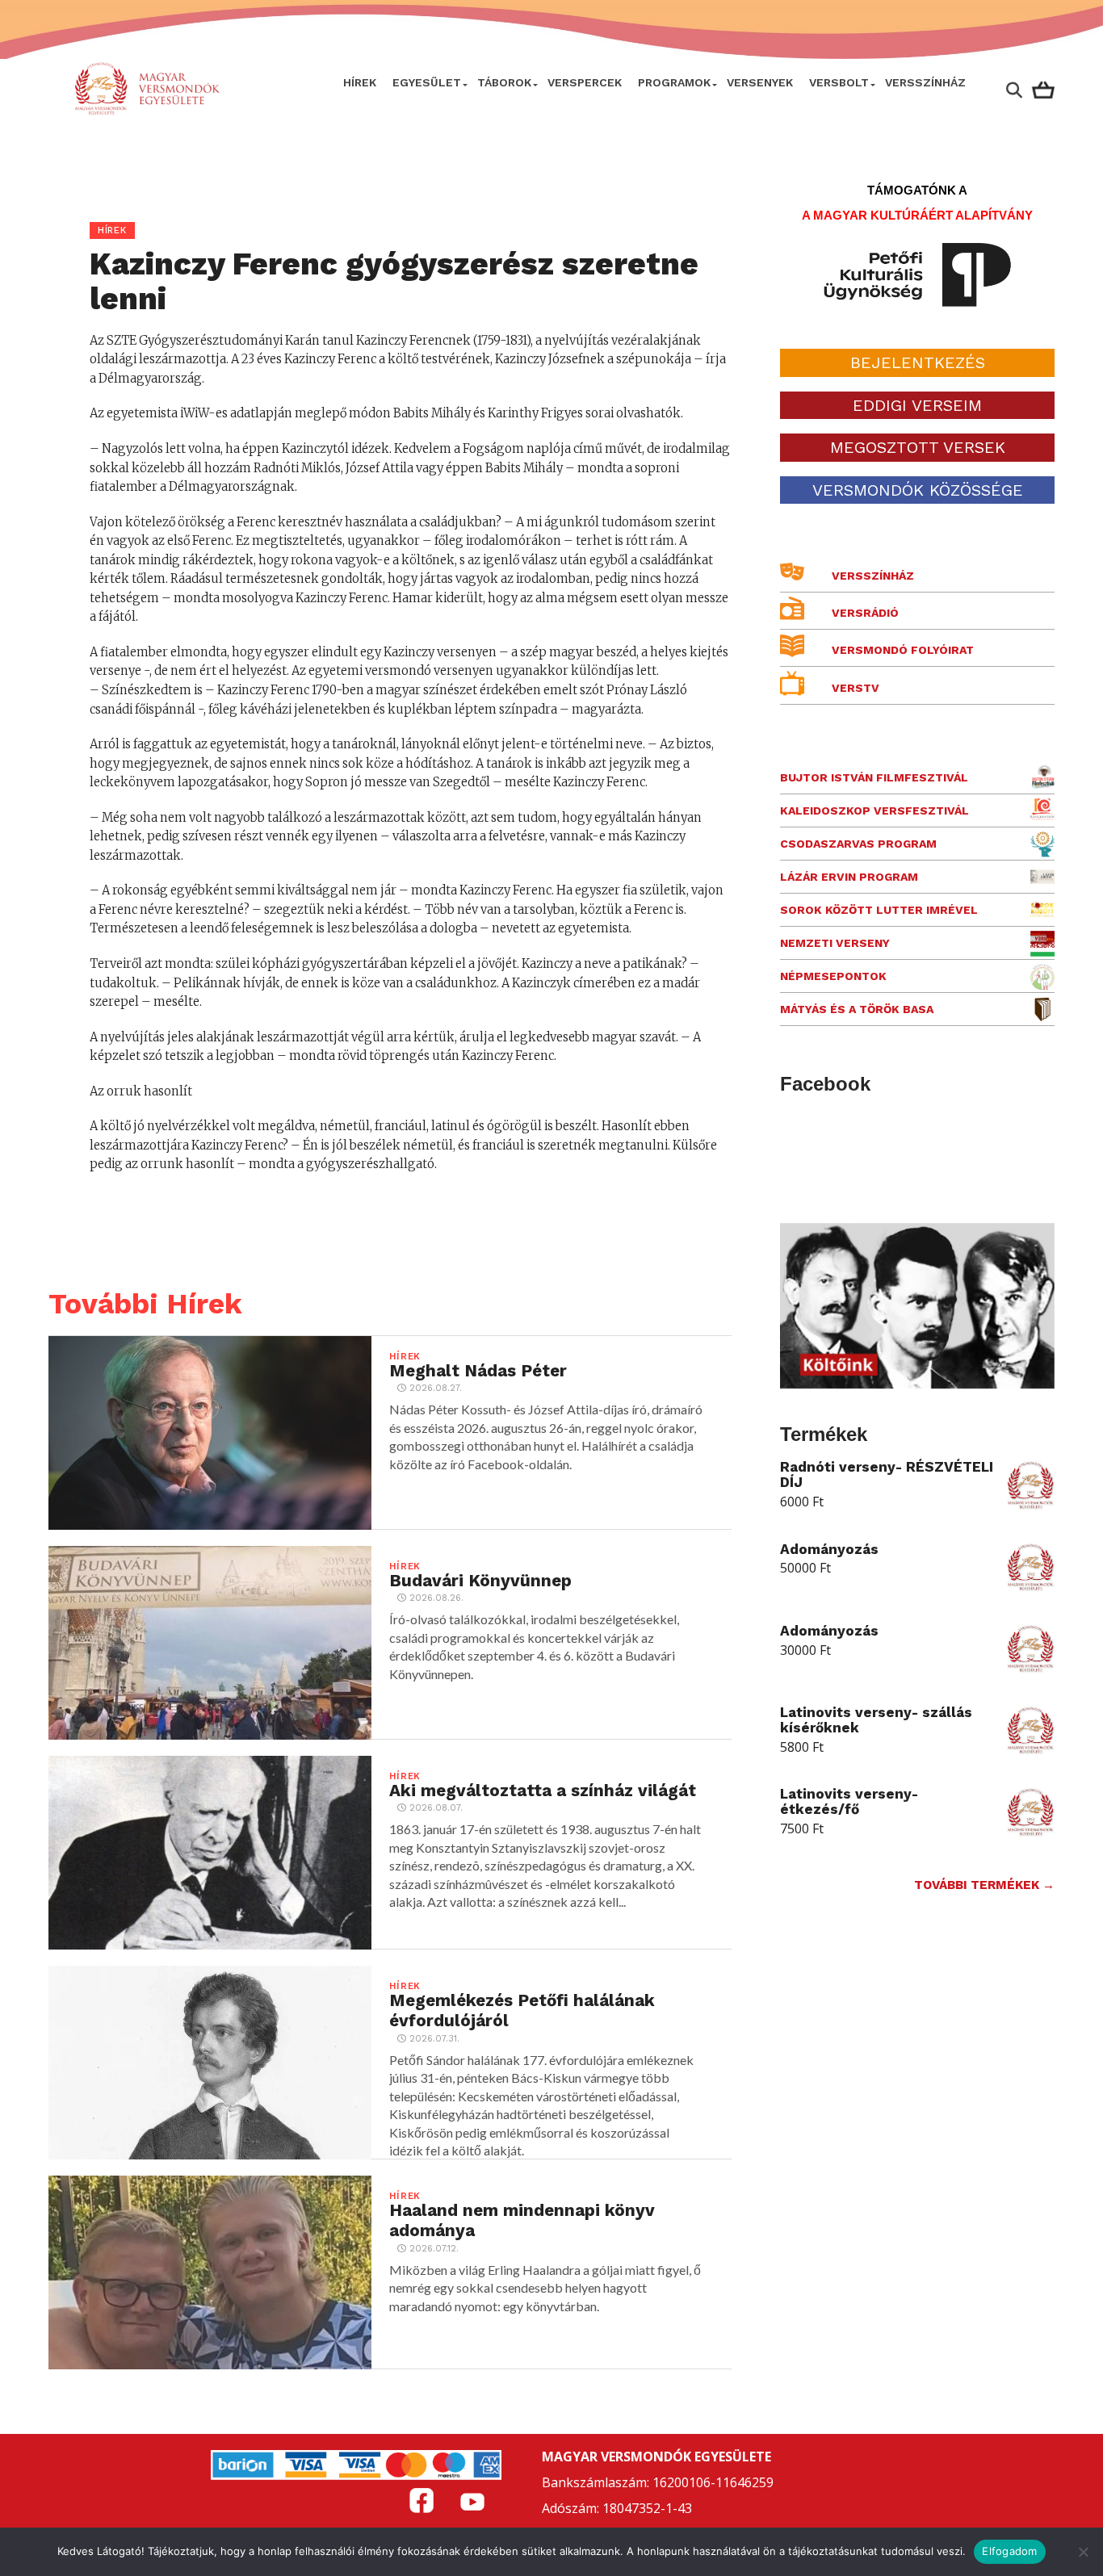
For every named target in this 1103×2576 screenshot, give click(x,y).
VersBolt (839, 82)
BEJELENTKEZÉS (918, 362)
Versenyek (760, 82)
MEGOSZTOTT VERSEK (918, 447)
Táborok (504, 82)
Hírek (360, 82)
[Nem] (1083, 2552)
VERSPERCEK (585, 82)
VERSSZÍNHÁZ (925, 82)
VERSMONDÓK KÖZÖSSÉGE (918, 490)
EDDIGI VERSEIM (917, 405)
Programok (674, 82)
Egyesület (427, 82)
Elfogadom (1009, 2551)
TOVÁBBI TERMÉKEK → (984, 1885)
